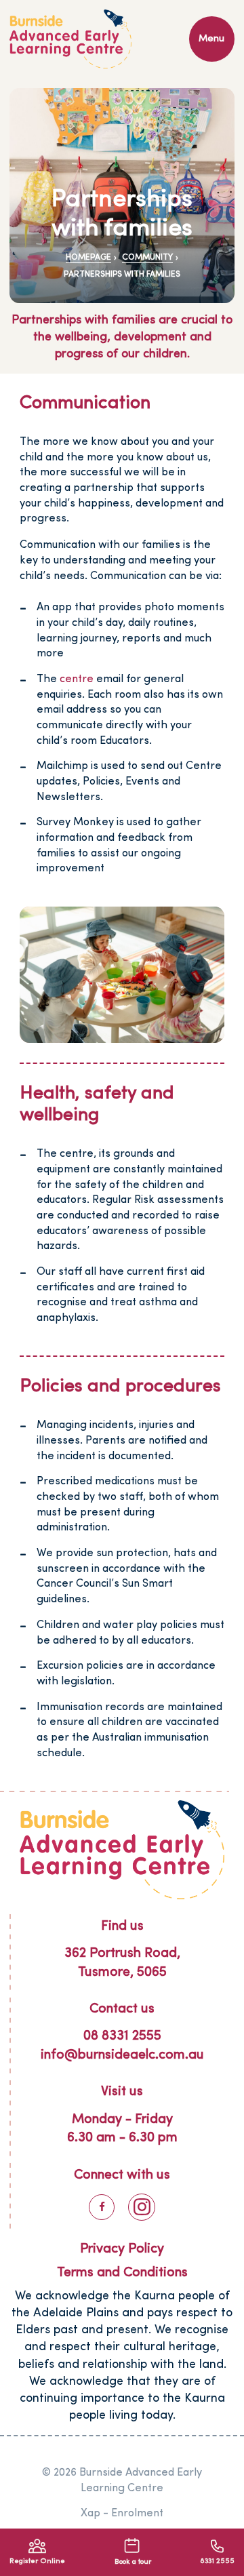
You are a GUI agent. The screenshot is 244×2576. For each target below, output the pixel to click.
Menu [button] (211, 39)
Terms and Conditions (122, 2273)
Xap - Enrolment (122, 2514)
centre (77, 679)
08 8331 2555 (122, 2036)
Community (147, 258)
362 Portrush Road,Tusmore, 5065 (122, 1963)
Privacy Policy (122, 2249)
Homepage (88, 258)
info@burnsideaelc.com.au (122, 2055)
